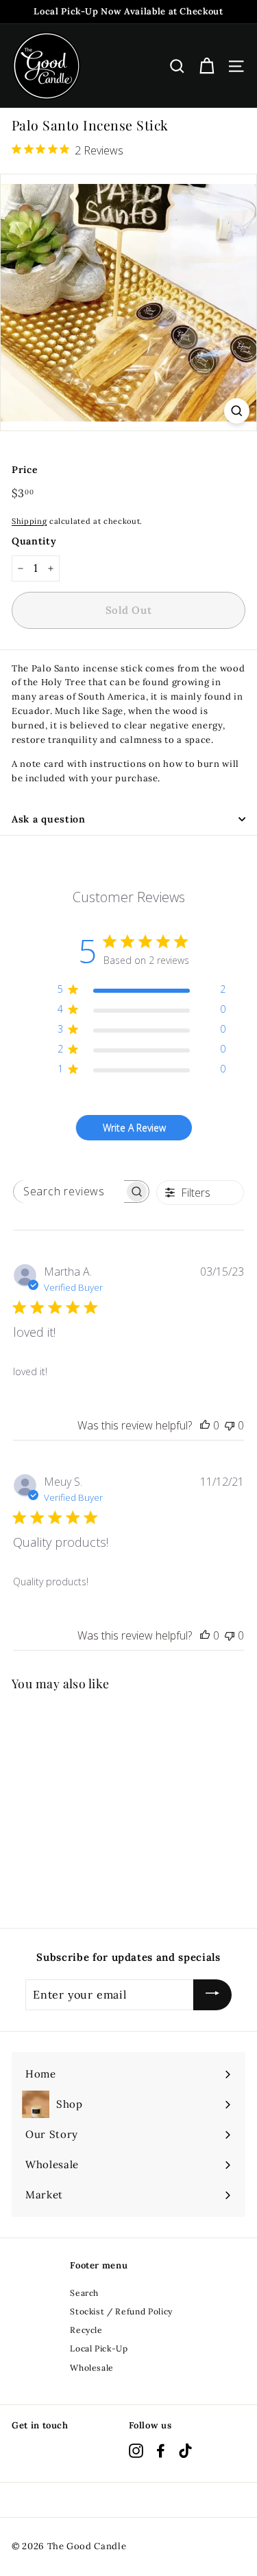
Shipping (29, 521)
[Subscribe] (212, 1995)
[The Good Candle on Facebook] (161, 2451)
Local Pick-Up (99, 2348)
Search (84, 2293)
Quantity (34, 541)
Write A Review (134, 1128)
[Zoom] (237, 411)
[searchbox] (69, 1192)
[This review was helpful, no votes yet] (205, 1425)
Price (25, 470)
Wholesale (92, 2368)
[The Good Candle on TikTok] (185, 2451)
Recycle (86, 2330)
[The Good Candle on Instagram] (136, 2451)
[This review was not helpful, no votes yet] (230, 1425)
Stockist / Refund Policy (121, 2311)
